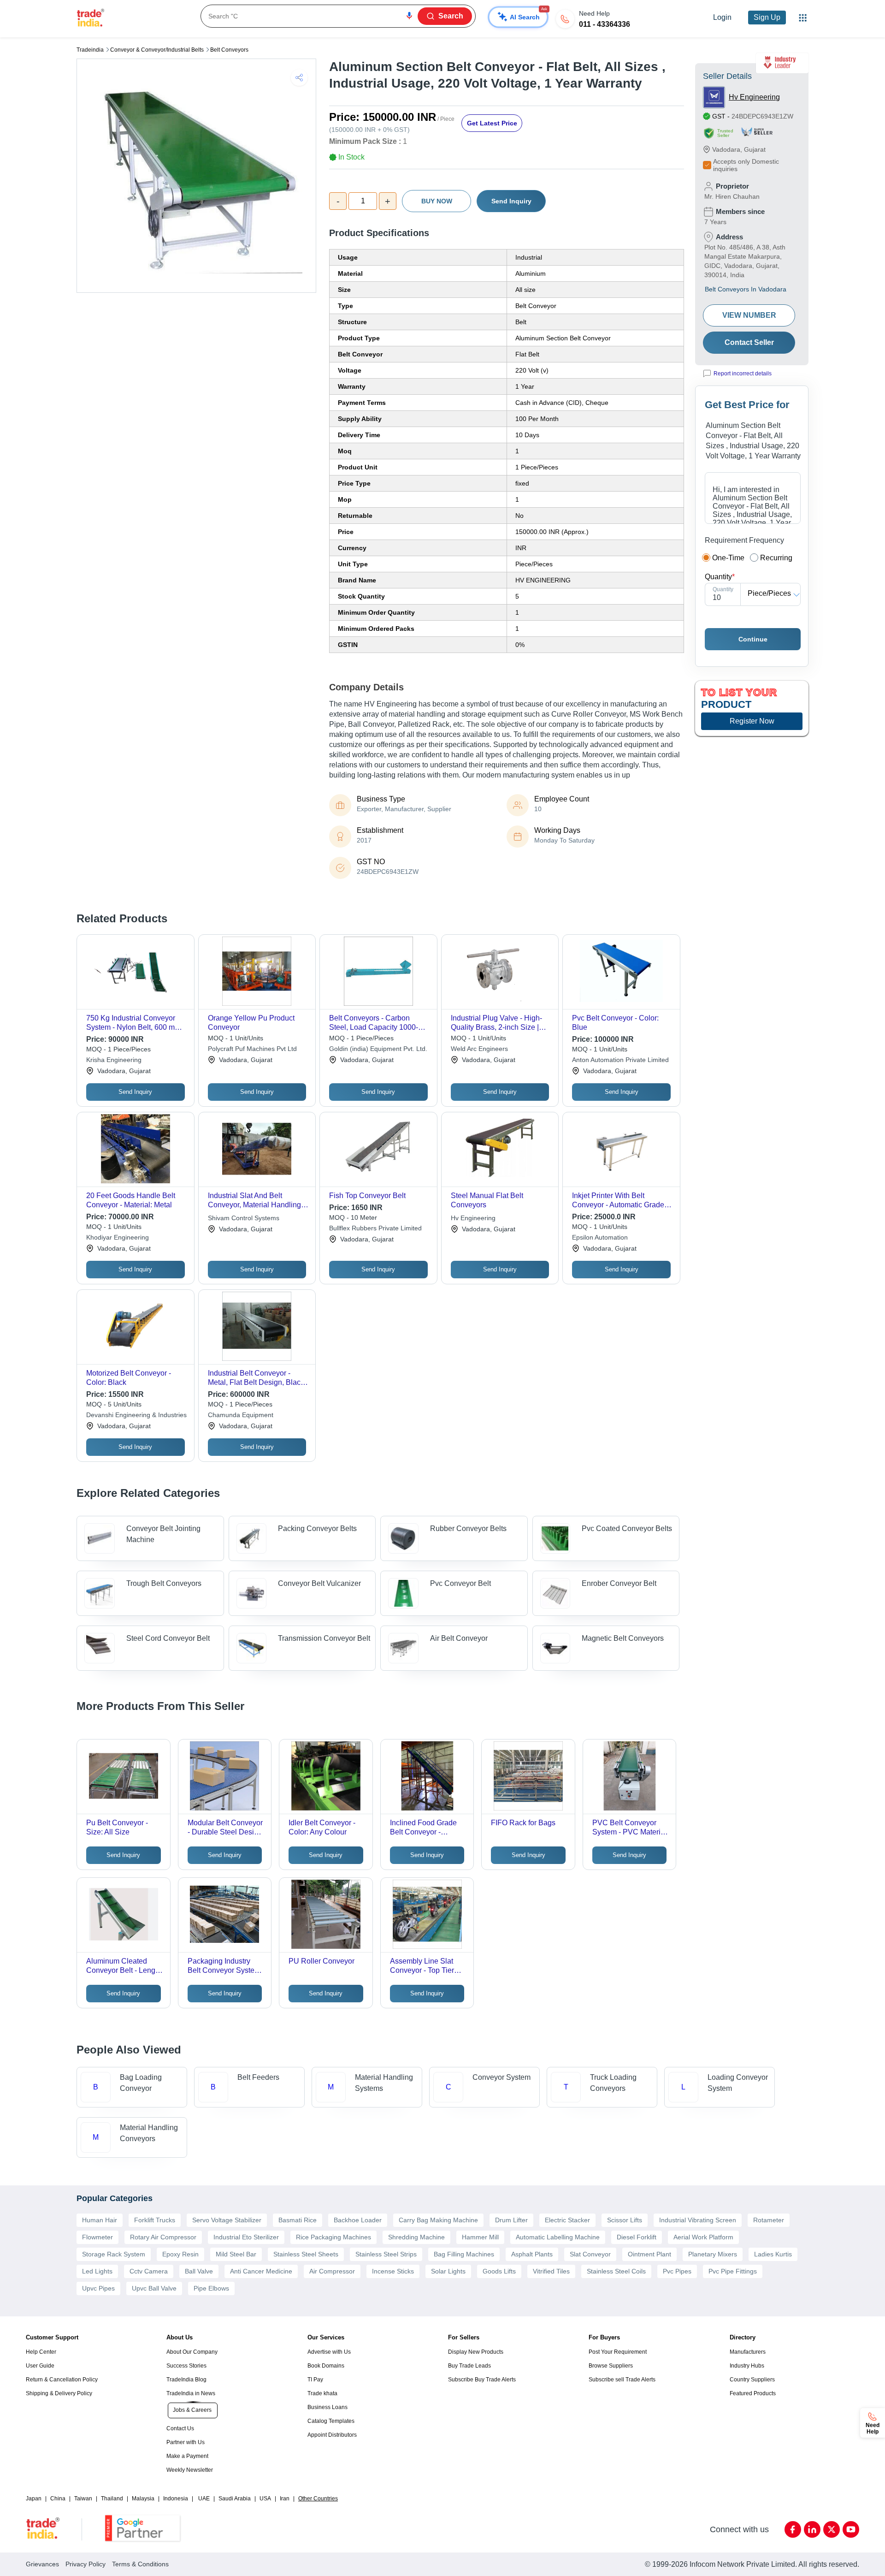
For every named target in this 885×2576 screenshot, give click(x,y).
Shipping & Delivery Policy (59, 2393)
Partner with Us (186, 2442)
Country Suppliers (752, 2380)
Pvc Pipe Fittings (733, 2271)
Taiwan (83, 2499)
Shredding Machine (416, 2237)
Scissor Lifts (625, 2220)
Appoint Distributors (332, 2435)
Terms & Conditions (140, 2564)
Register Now (752, 721)
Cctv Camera (149, 2271)
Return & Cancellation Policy (62, 2380)
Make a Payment (187, 2456)
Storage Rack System (114, 2254)
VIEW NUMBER (749, 315)
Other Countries (318, 2499)
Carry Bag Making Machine (438, 2220)
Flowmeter (97, 2237)
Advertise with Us (329, 2352)
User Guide (40, 2366)
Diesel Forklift (637, 2237)
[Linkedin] (812, 2529)
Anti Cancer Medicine (261, 2271)
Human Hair (100, 2220)
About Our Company (192, 2352)
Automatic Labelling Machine (558, 2237)
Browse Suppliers (611, 2366)
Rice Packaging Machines (333, 2237)
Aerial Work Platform (703, 2237)
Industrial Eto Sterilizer (246, 2237)
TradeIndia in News (191, 2393)
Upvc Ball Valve (154, 2288)
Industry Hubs (747, 2366)
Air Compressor (332, 2271)
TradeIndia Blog (186, 2380)
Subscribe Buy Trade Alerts (482, 2380)
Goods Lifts (499, 2271)
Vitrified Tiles (551, 2271)
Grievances (42, 2564)
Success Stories (186, 2366)
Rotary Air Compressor (163, 2237)
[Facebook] (793, 2529)
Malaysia (143, 2499)
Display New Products (476, 2352)
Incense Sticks (393, 2271)
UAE (204, 2499)
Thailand (112, 2499)
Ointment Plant (649, 2254)
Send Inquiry (511, 201)
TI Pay (315, 2380)
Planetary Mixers (713, 2254)
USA (265, 2499)
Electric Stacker (567, 2220)
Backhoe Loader (358, 2220)
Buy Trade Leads (469, 2366)
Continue (753, 639)
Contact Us (180, 2428)
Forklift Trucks (155, 2220)
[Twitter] (832, 2529)
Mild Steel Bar (236, 2254)
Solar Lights (448, 2271)
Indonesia (176, 2499)
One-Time (728, 558)
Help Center (41, 2352)
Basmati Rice (298, 2220)
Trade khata (322, 2393)
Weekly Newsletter (190, 2470)
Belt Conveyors (229, 50)
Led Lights (97, 2271)
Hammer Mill (480, 2237)
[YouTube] (851, 2529)
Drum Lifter (511, 2220)
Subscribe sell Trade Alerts (622, 2380)
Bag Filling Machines (464, 2254)
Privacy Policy (86, 2564)
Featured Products (753, 2393)
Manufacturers (748, 2352)
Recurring (776, 558)
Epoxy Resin (180, 2254)
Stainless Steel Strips (386, 2254)
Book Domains (326, 2366)
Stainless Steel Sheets (306, 2254)
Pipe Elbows (211, 2288)
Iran (285, 2499)
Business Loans (327, 2407)
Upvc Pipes (98, 2288)
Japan (34, 2499)
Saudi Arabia (235, 2499)
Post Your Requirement (618, 2352)
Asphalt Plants (532, 2254)
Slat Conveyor (590, 2254)
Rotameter (769, 2220)
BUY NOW (437, 201)
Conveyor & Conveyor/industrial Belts (157, 50)
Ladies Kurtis (773, 2254)
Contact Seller (749, 342)
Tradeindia (90, 50)
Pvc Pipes (677, 2271)
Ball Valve (199, 2271)
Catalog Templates (331, 2421)
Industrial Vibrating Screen (698, 2220)
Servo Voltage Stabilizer (227, 2220)
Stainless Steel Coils (616, 2271)
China (58, 2499)
